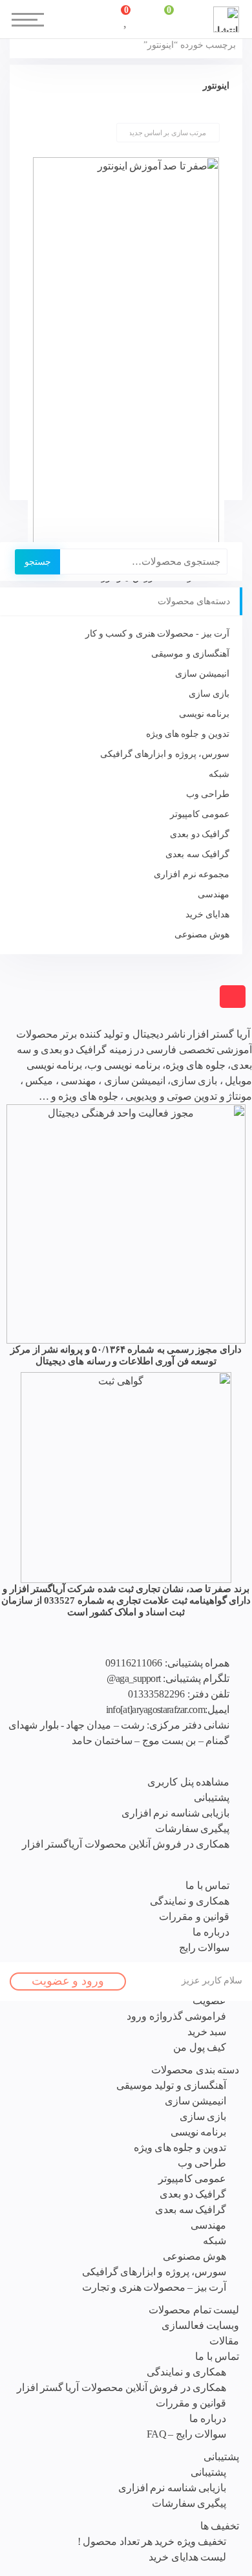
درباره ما (208, 2418)
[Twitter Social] (82, 2565)
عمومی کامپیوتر (200, 814)
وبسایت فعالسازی (200, 2325)
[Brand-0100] (126, 1477)
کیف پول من (200, 2047)
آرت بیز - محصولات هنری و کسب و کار (157, 634)
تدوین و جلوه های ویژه (188, 734)
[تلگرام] (71, 1018)
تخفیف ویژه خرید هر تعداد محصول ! (152, 2541)
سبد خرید (207, 2032)
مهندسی (214, 894)
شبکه (219, 774)
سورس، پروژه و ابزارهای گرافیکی (165, 754)
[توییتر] (38, 1018)
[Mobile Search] (83, 19)
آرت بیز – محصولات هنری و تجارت (154, 2287)
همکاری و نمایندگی (186, 2372)
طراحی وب (208, 794)
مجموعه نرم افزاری (192, 874)
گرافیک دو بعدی (200, 834)
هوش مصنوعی (202, 934)
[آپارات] (23, 1018)
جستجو (38, 562)
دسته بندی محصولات (195, 2070)
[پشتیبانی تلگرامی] (7, 1018)
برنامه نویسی (204, 714)
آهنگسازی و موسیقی (190, 654)
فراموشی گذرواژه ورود (176, 2016)
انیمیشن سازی (202, 674)
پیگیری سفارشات (189, 2503)
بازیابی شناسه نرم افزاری (172, 2488)
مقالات (224, 2341)
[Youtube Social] (111, 2565)
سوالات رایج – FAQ (186, 2434)
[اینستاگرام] (55, 1018)
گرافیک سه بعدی (197, 854)
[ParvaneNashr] (126, 1223)
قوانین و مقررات (191, 2403)
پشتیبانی (221, 2457)
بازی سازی (209, 694)
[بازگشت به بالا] (233, 997)
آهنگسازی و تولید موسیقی (171, 2085)
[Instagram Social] (169, 2565)
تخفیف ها (220, 2526)
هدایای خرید (207, 914)
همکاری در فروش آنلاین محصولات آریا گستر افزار (121, 2387)
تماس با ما (217, 2356)
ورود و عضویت (68, 1981)
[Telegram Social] (141, 2565)
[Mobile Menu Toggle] (19, 13)
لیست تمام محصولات (194, 2310)
